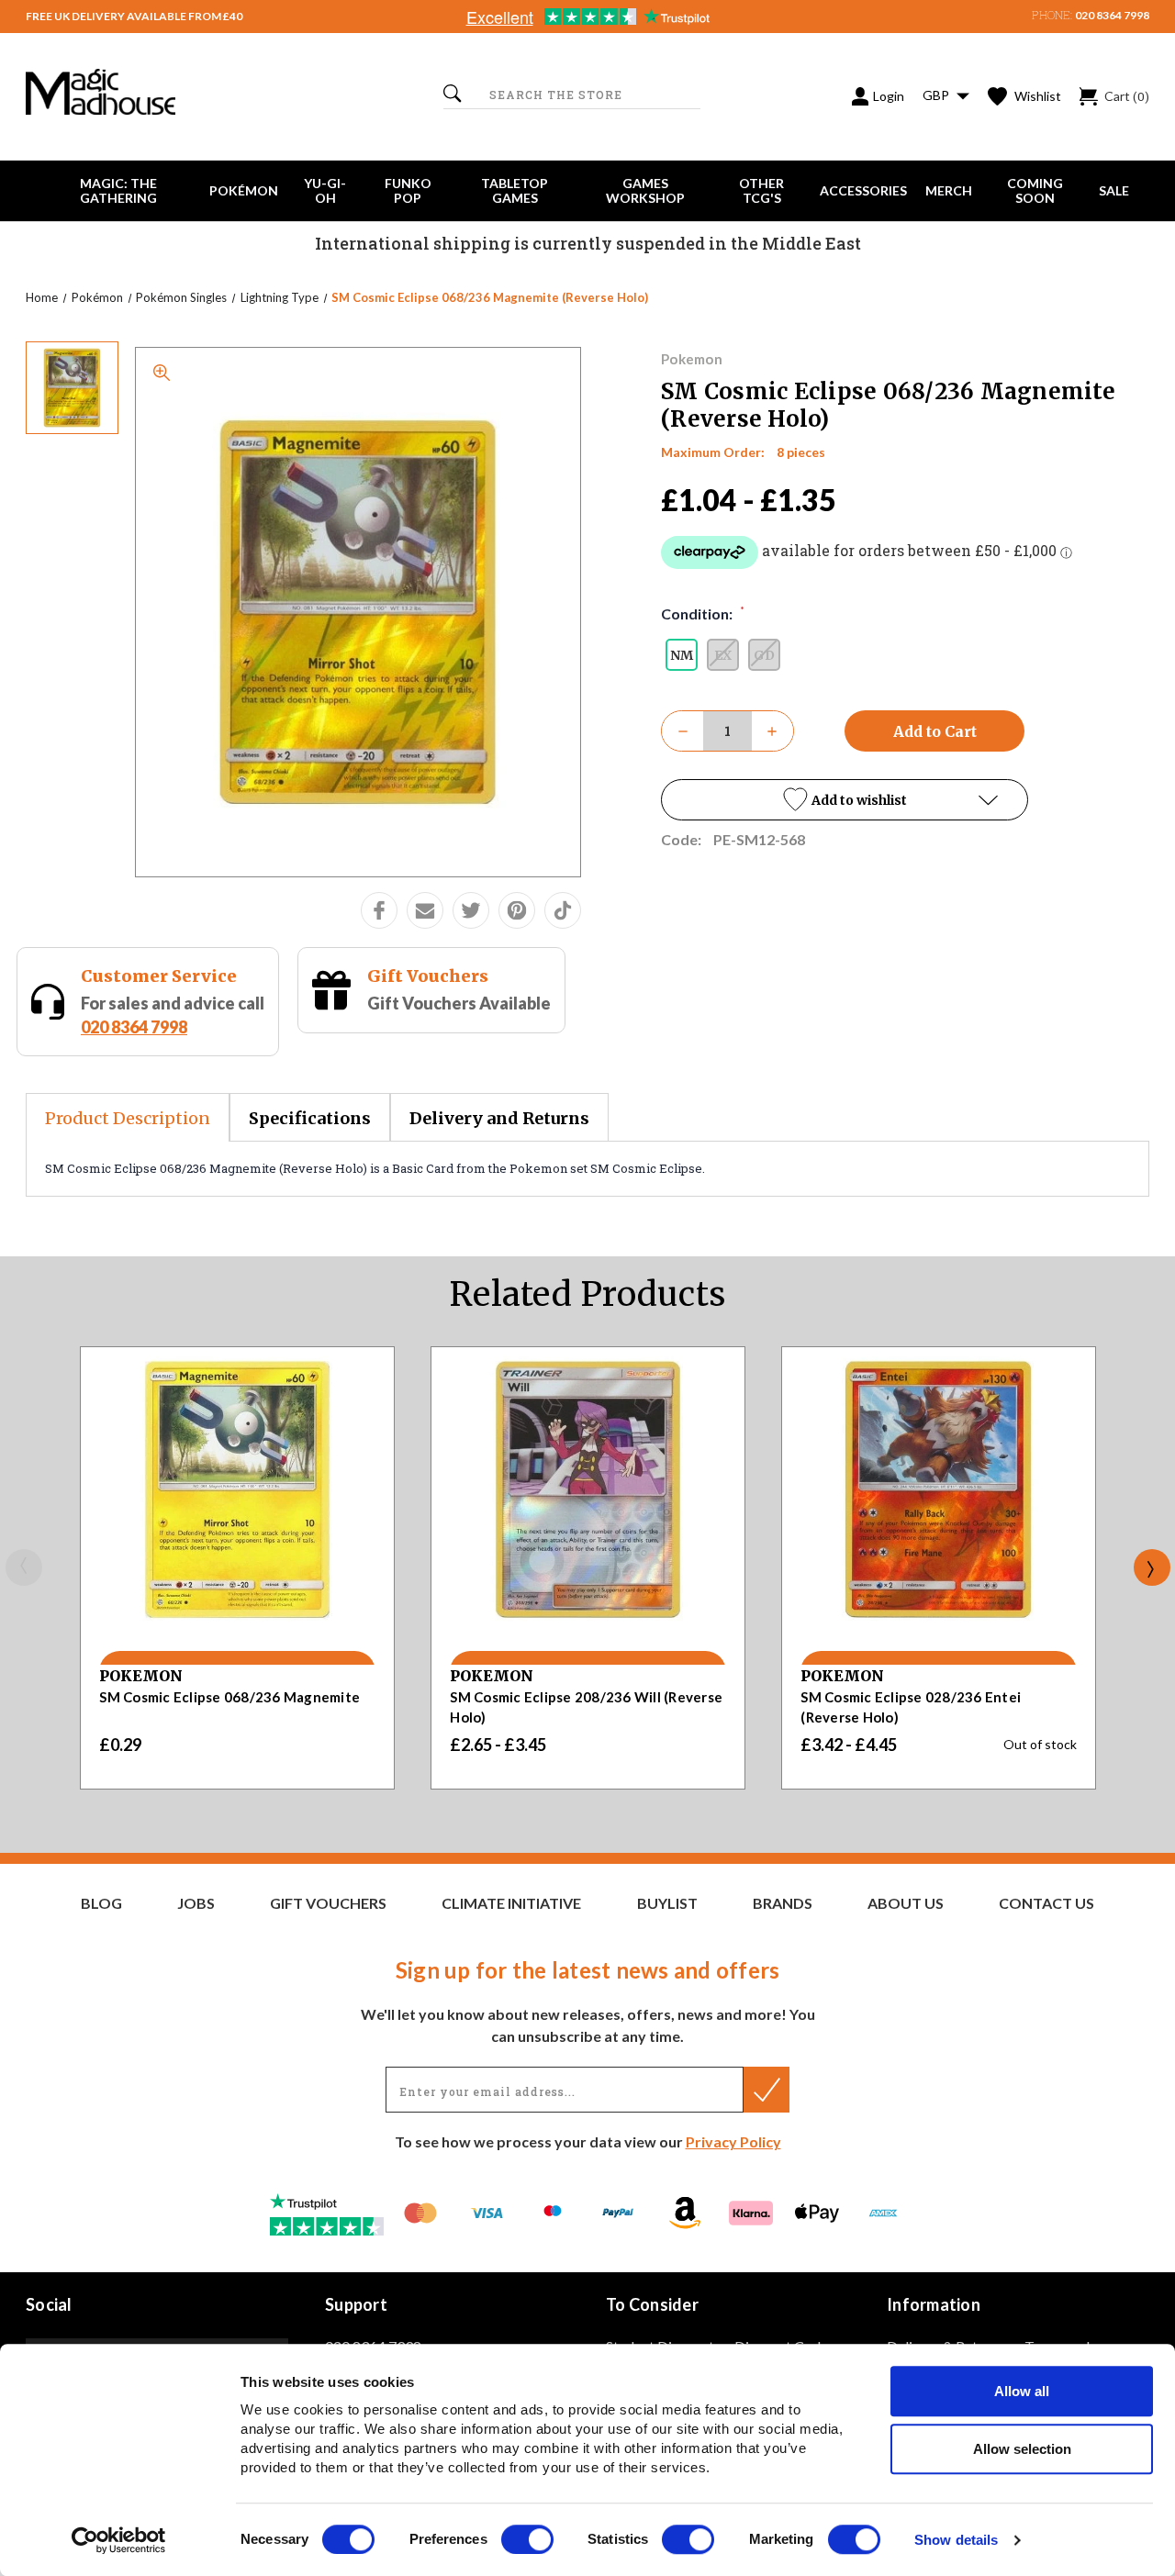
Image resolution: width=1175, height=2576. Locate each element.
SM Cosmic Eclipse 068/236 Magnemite (229, 1697)
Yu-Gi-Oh (325, 190)
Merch (949, 190)
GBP (937, 95)
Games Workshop (645, 190)
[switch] (527, 2539)
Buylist (667, 1903)
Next (1152, 1567)
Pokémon (244, 190)
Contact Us (1046, 1903)
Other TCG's (761, 190)
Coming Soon (1035, 190)
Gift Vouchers (428, 976)
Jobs (196, 1903)
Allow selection (1022, 2449)
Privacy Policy (733, 2141)
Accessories (863, 190)
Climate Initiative (511, 1903)
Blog (101, 1903)
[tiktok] (563, 910)
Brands (783, 1903)
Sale (1114, 190)
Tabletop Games (515, 190)
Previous (24, 1567)
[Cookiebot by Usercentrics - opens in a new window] (119, 2540)
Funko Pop (408, 190)
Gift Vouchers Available (459, 1003)
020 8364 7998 (1112, 15)
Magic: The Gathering (118, 190)
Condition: (703, 613)
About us (906, 1903)
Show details (956, 2541)
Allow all (1022, 2391)
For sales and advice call (173, 1015)
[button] (845, 800)
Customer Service (159, 976)
